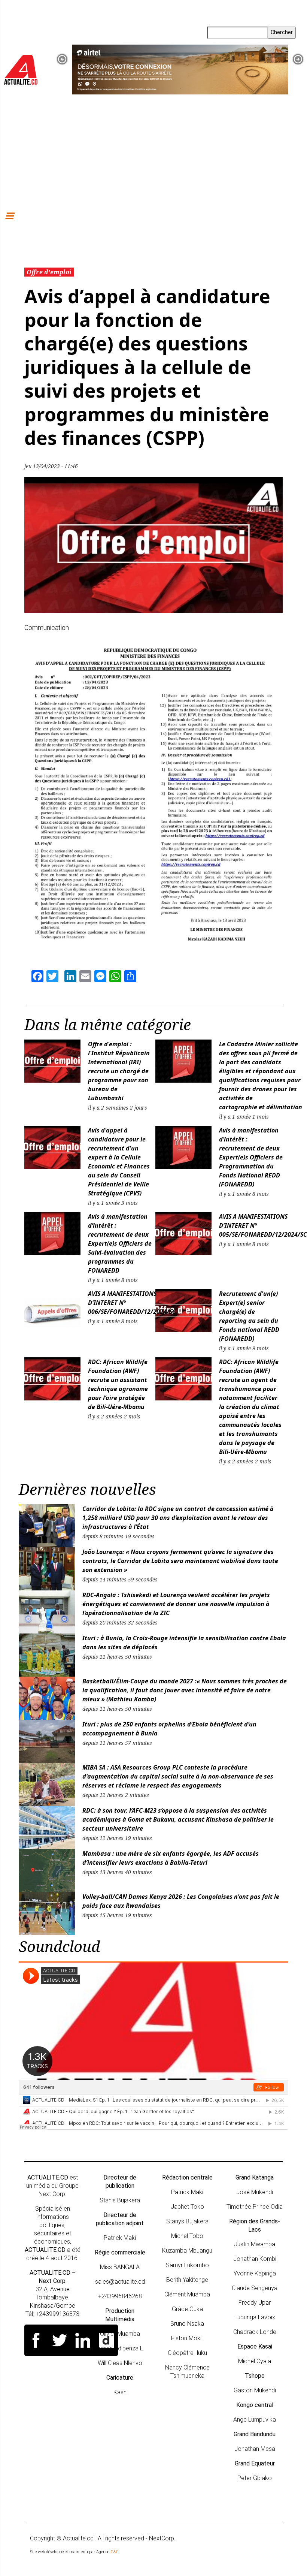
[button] (62, 59)
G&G (115, 2552)
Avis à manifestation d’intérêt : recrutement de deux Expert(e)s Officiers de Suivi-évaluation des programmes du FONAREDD (120, 1243)
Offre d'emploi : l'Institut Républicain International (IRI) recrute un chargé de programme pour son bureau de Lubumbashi (119, 1071)
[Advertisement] (153, 151)
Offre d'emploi (49, 272)
